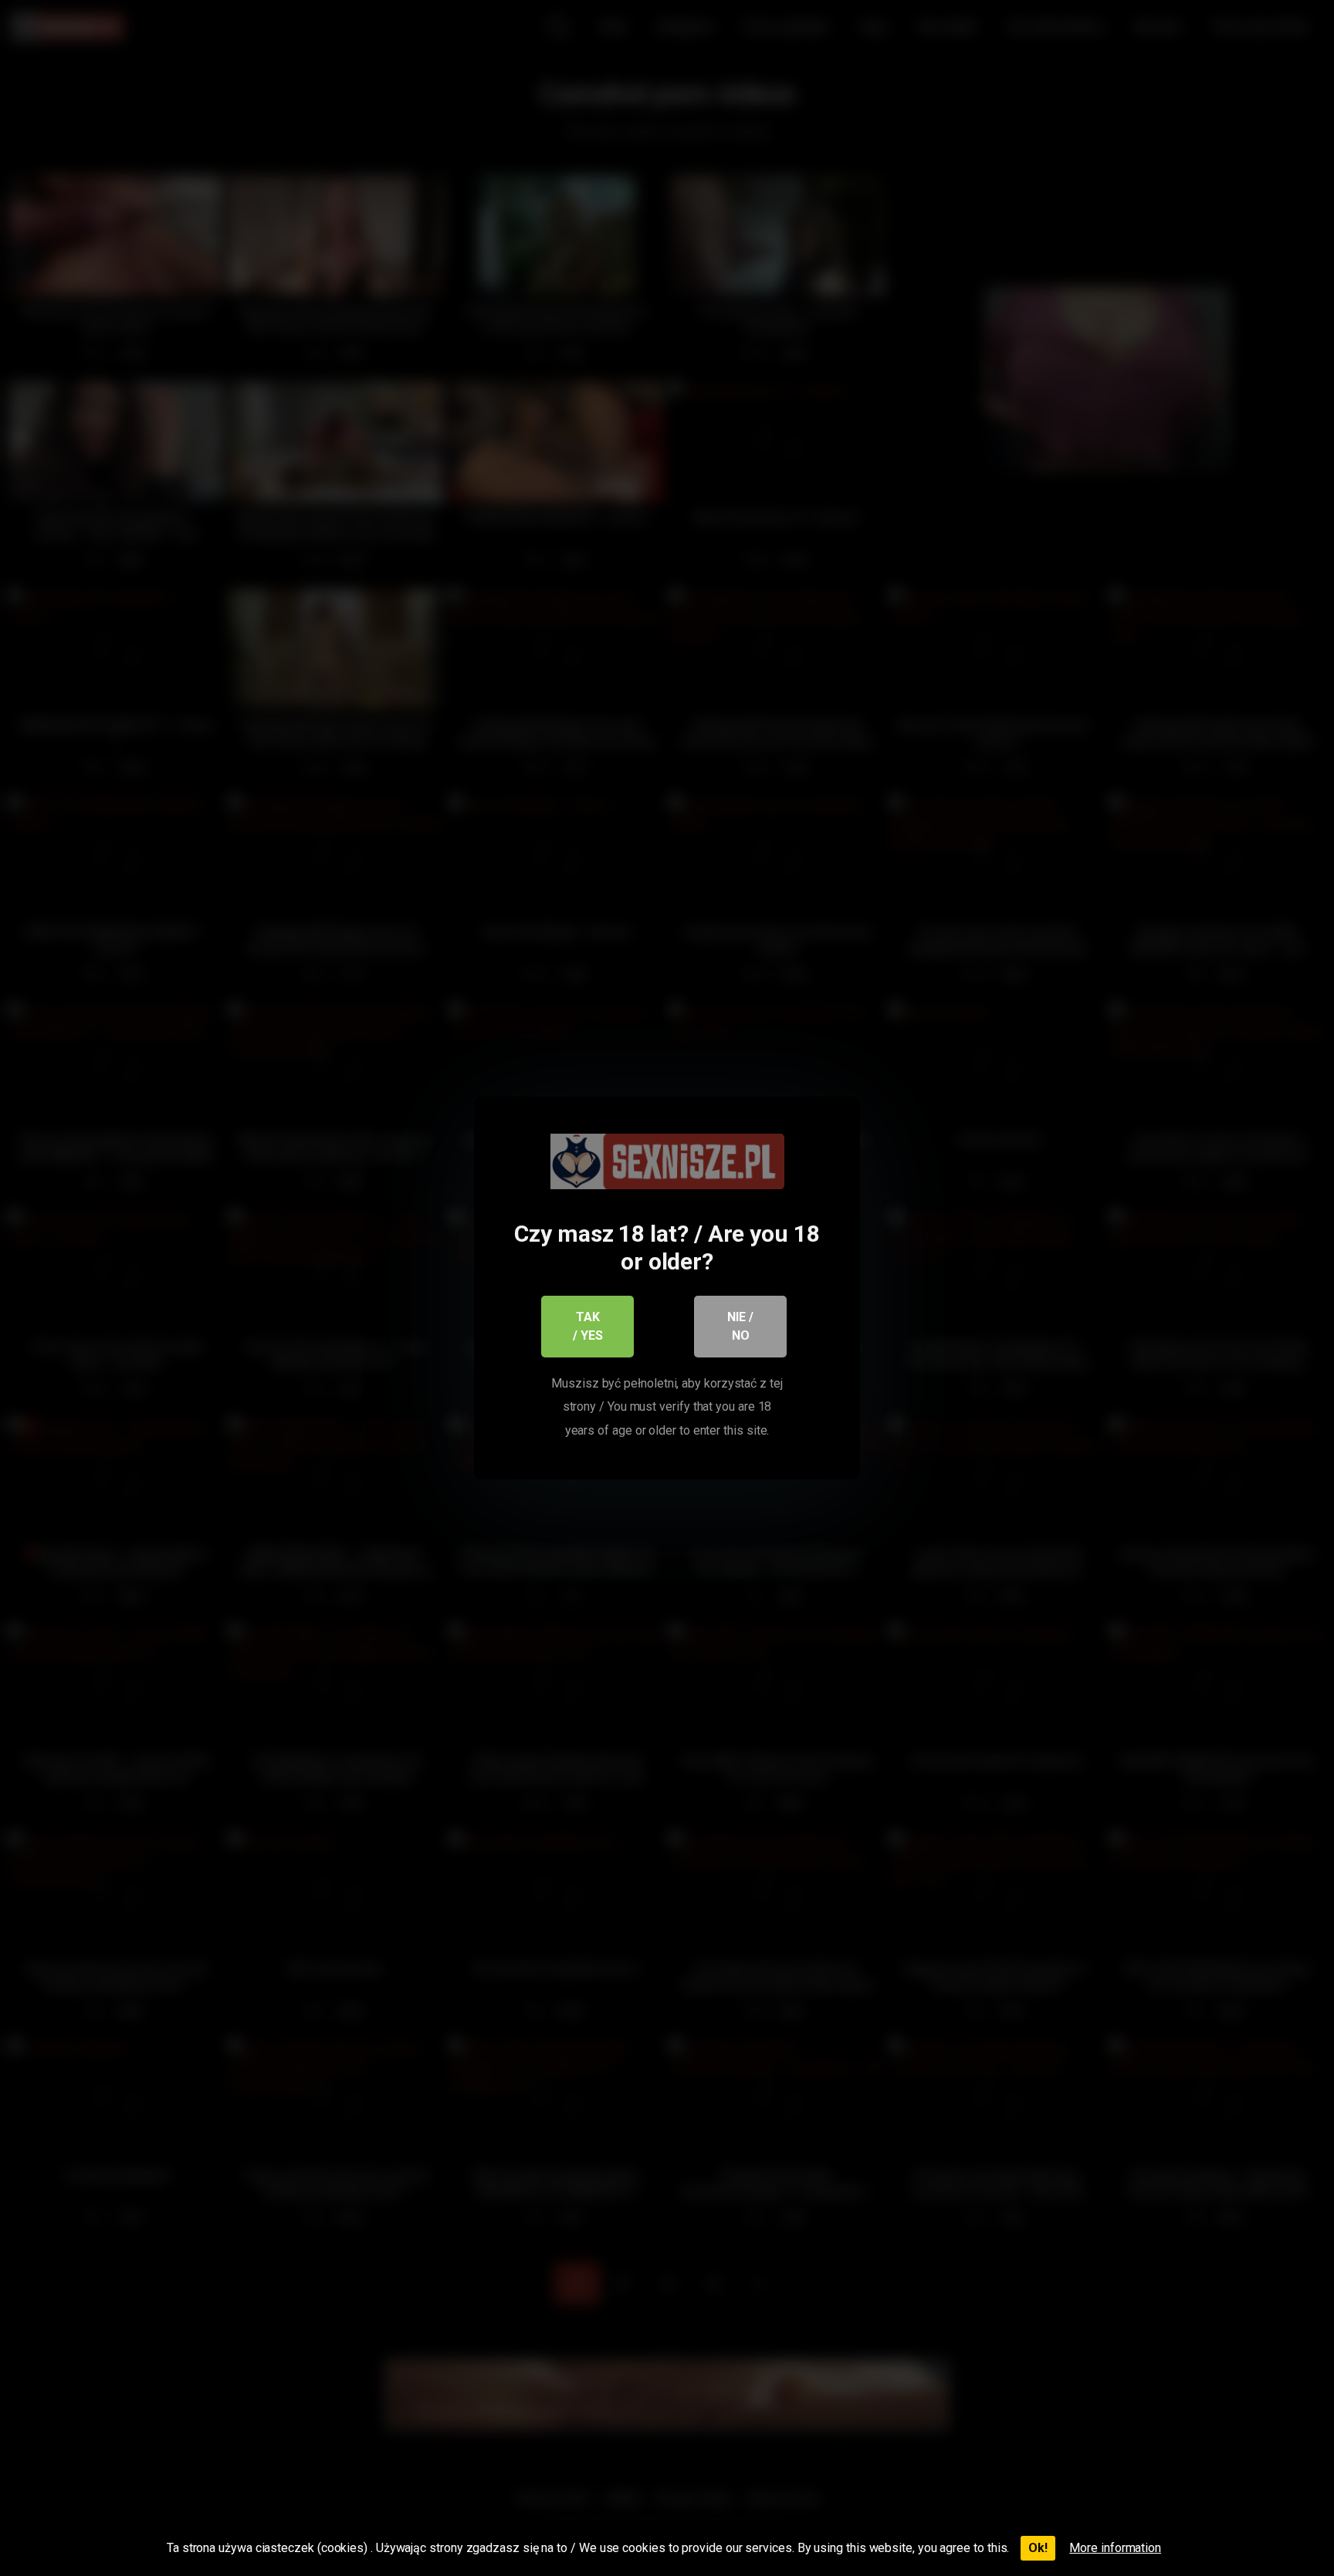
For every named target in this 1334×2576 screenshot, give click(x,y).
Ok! (1038, 2548)
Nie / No (740, 1326)
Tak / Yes (588, 1326)
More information (1115, 2548)
